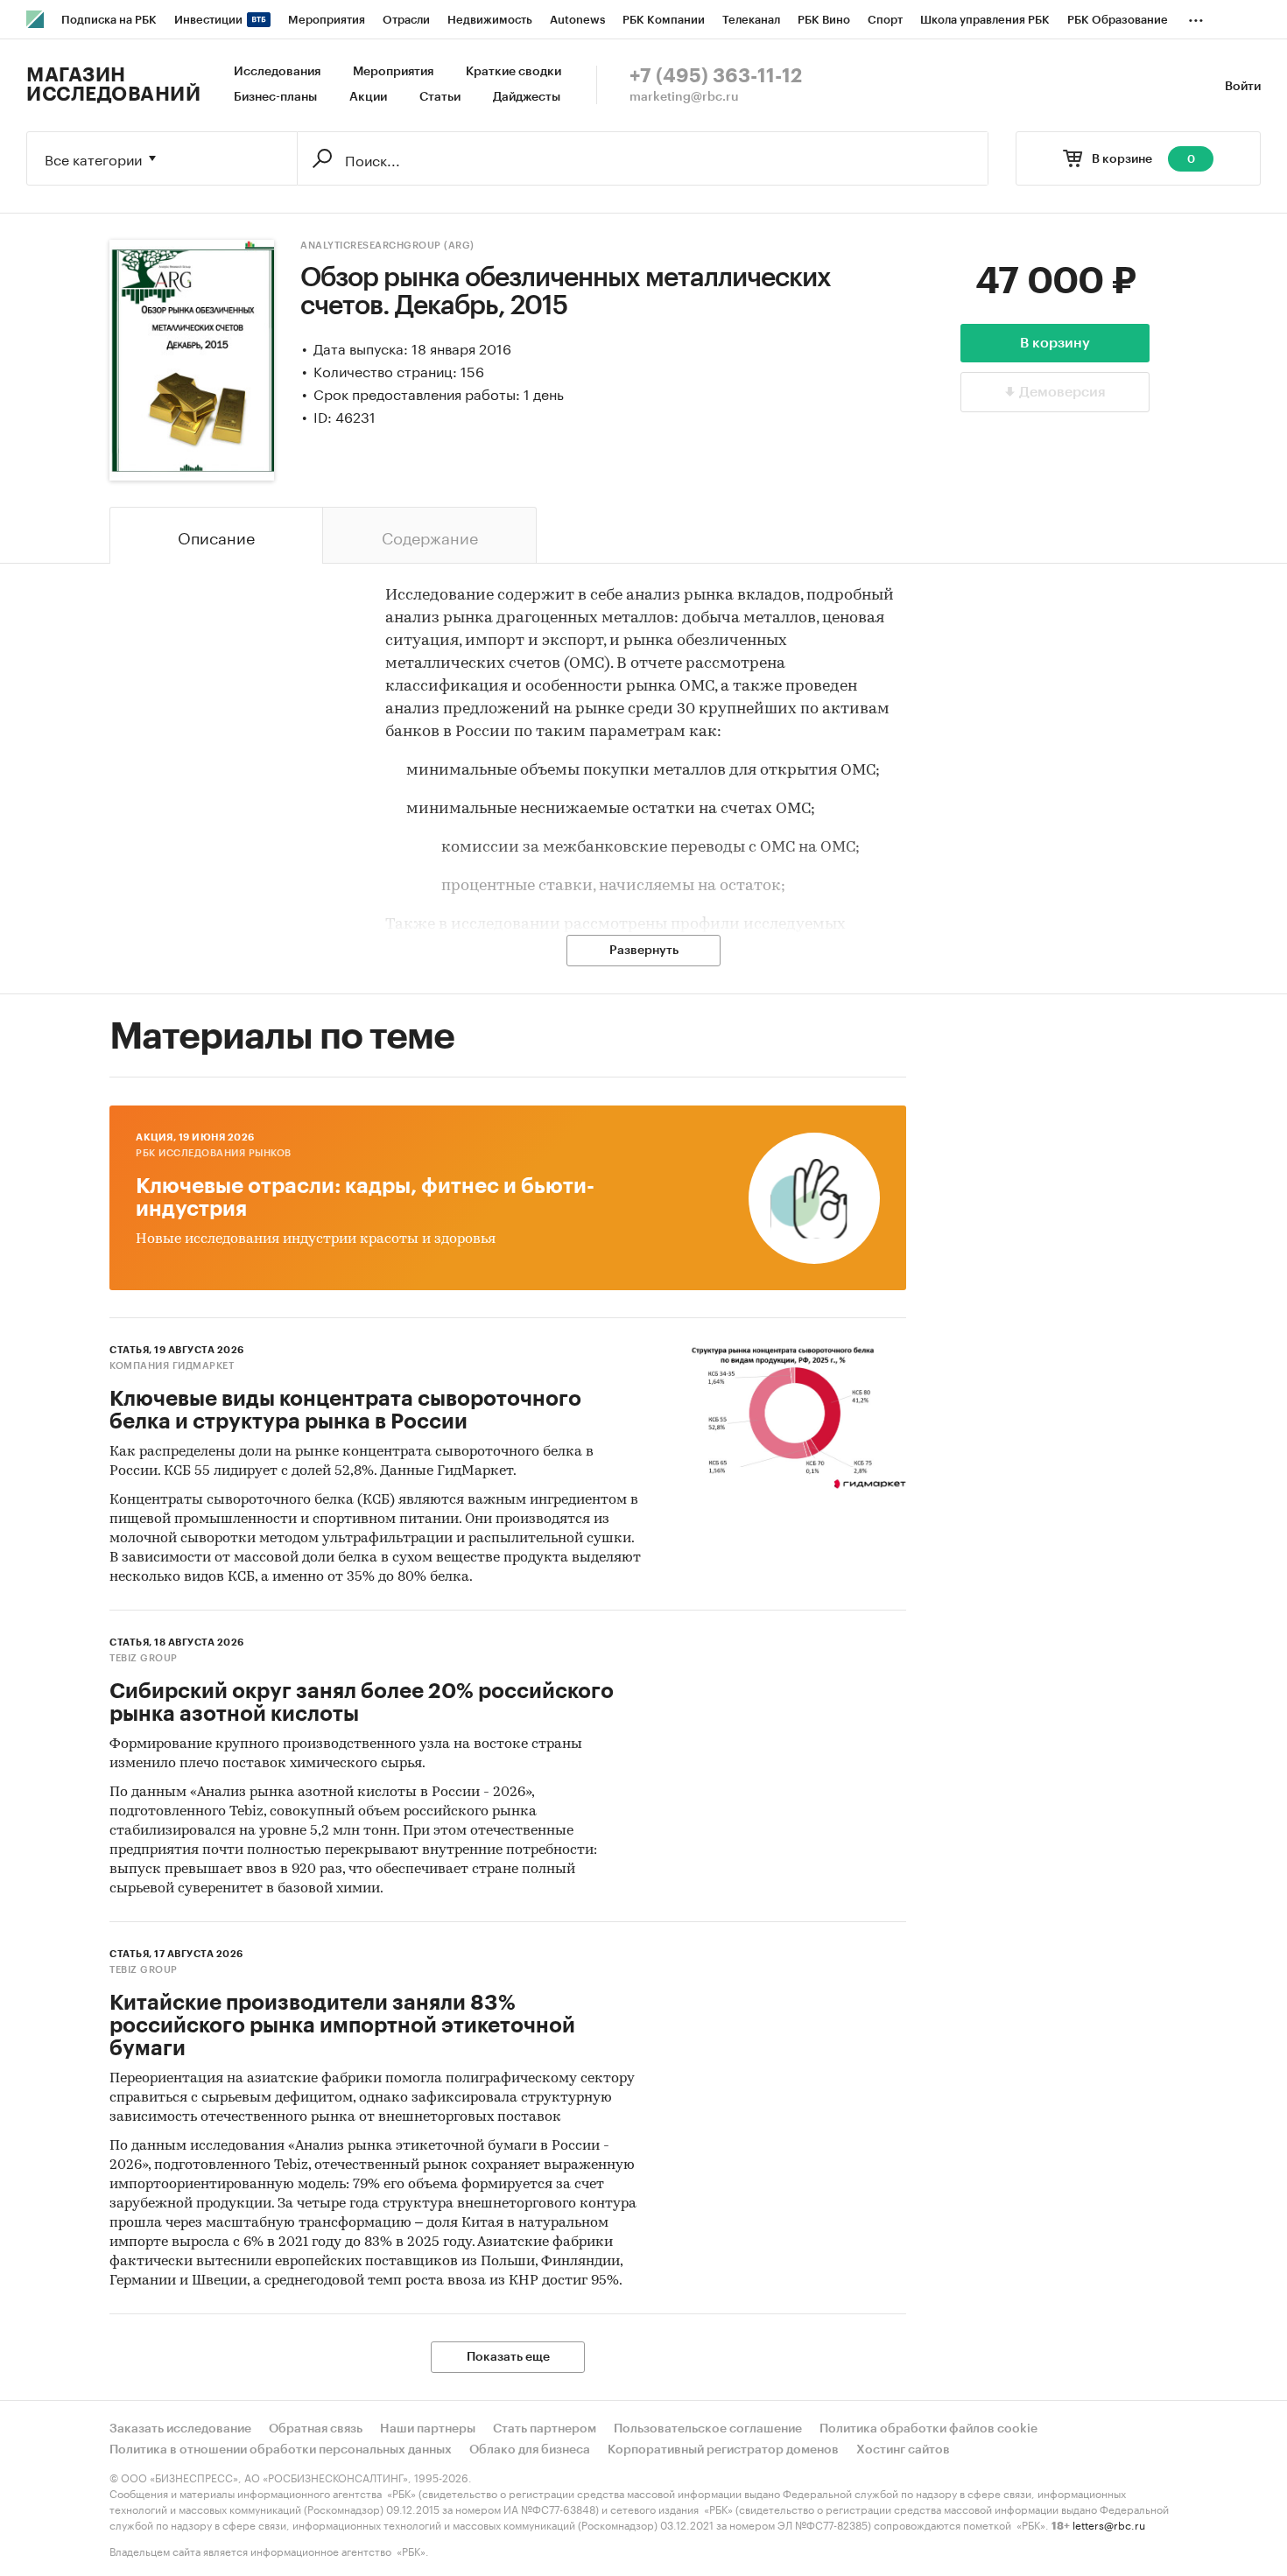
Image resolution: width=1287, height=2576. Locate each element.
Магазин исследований (113, 85)
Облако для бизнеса (530, 2450)
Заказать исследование (180, 2429)
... (1196, 17)
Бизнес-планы (275, 97)
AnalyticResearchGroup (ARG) (387, 246)
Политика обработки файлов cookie (928, 2429)
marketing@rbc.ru (684, 97)
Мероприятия (393, 72)
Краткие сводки (513, 72)
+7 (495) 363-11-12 (716, 76)
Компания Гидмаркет (172, 1366)
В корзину (1055, 343)
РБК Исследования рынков (214, 1153)
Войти (1243, 87)
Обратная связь (316, 2429)
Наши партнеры (428, 2429)
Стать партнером (545, 2429)
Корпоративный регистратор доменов (723, 2450)
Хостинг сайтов (903, 2450)
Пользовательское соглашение (708, 2429)
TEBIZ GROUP (144, 1658)
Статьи (440, 97)
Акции (368, 97)
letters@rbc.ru (1109, 2524)
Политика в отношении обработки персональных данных (281, 2450)
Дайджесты (527, 97)
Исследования (277, 72)
